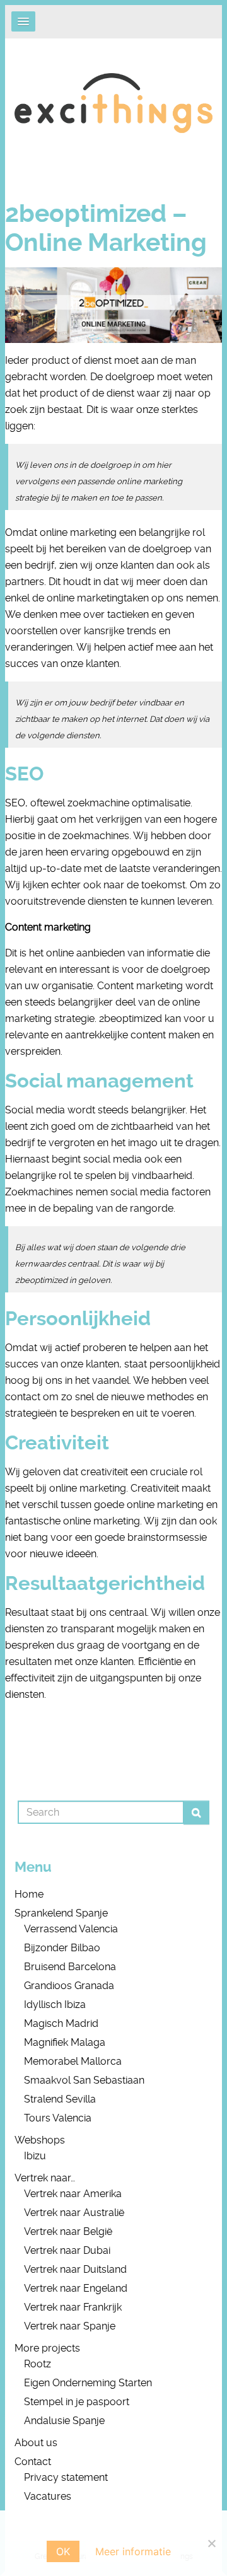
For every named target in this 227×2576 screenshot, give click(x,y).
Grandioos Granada (69, 1986)
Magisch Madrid (61, 2023)
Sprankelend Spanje (61, 1913)
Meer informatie (133, 2551)
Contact (33, 2462)
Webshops (40, 2140)
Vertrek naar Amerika (73, 2194)
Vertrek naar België (68, 2231)
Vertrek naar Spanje (70, 2326)
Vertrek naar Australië (74, 2213)
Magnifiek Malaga (65, 2042)
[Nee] (211, 2543)
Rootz (38, 2364)
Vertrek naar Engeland (76, 2288)
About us (36, 2443)
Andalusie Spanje (64, 2421)
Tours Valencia (58, 2118)
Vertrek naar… (45, 2178)
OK (63, 2551)
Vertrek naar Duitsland (75, 2269)
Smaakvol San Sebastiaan (84, 2080)
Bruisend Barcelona (70, 1967)
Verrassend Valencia (71, 1929)
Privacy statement (66, 2477)
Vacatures (48, 2496)
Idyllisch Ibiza (55, 2005)
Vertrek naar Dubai (67, 2250)
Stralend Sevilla (60, 2099)
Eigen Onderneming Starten (88, 2383)
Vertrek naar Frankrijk (73, 2307)
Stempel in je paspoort (77, 2402)
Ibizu (35, 2156)
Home (29, 1894)
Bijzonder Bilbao (62, 1948)
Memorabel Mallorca (73, 2061)
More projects (47, 2348)
